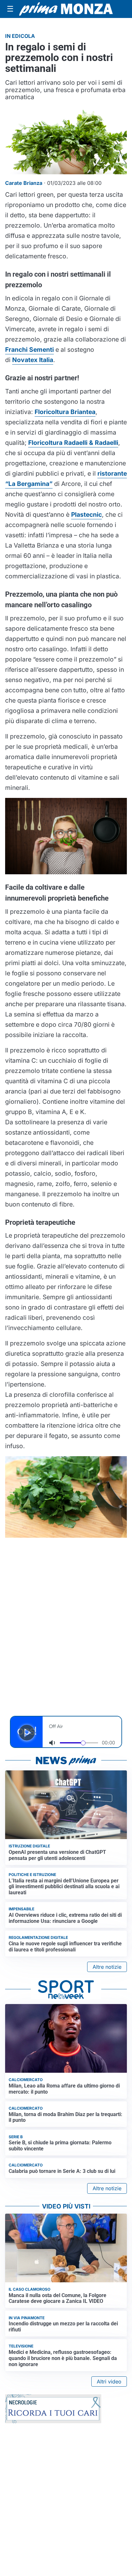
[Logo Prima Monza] (66, 9)
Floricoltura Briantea (65, 412)
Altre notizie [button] (107, 1967)
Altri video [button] (109, 2382)
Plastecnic (87, 514)
